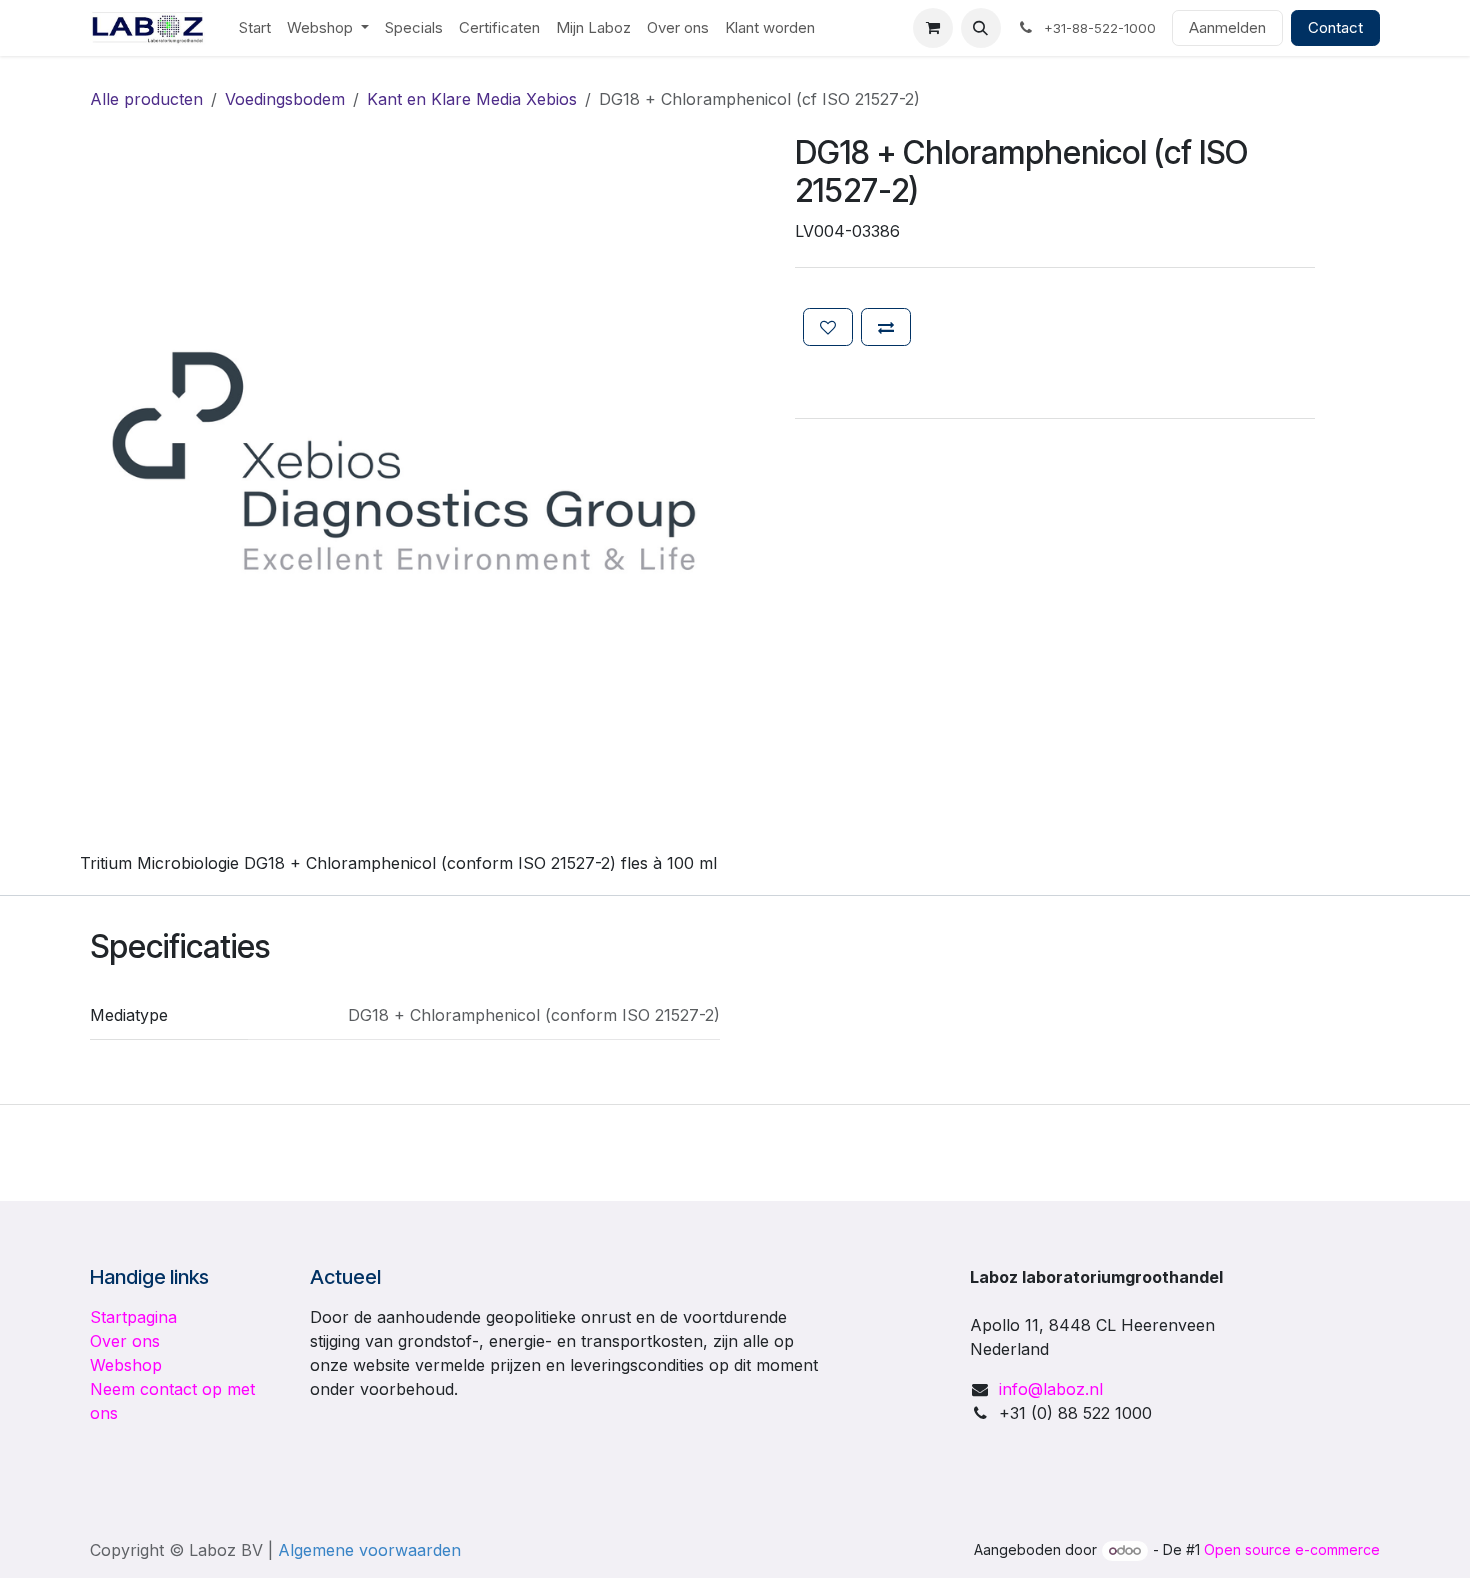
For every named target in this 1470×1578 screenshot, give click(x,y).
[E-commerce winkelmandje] (933, 28)
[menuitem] (255, 28)
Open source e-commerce (1292, 1549)
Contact (1335, 27)
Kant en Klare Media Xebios (472, 99)
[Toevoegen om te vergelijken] (886, 327)
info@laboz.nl (1051, 1389)
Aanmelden (1227, 27)
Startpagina (133, 1317)
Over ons (125, 1341)
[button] (981, 28)
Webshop (126, 1365)
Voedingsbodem (285, 99)
